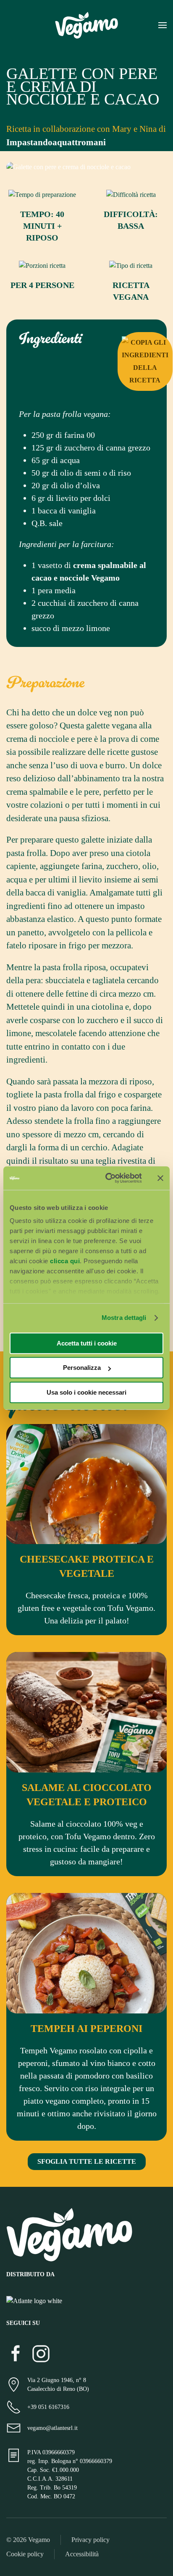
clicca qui (65, 1261)
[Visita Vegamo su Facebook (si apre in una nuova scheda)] (16, 2353)
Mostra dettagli (124, 1318)
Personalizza (82, 1368)
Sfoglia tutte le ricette (87, 2161)
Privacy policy (90, 2540)
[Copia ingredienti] (145, 361)
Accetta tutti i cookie (87, 1343)
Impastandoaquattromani (56, 142)
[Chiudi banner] (160, 1178)
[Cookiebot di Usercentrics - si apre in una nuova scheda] (107, 1178)
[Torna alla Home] (86, 25)
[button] (163, 25)
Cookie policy (25, 2554)
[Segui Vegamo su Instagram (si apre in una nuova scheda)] (41, 2353)
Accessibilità (82, 2554)
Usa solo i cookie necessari (86, 1392)
